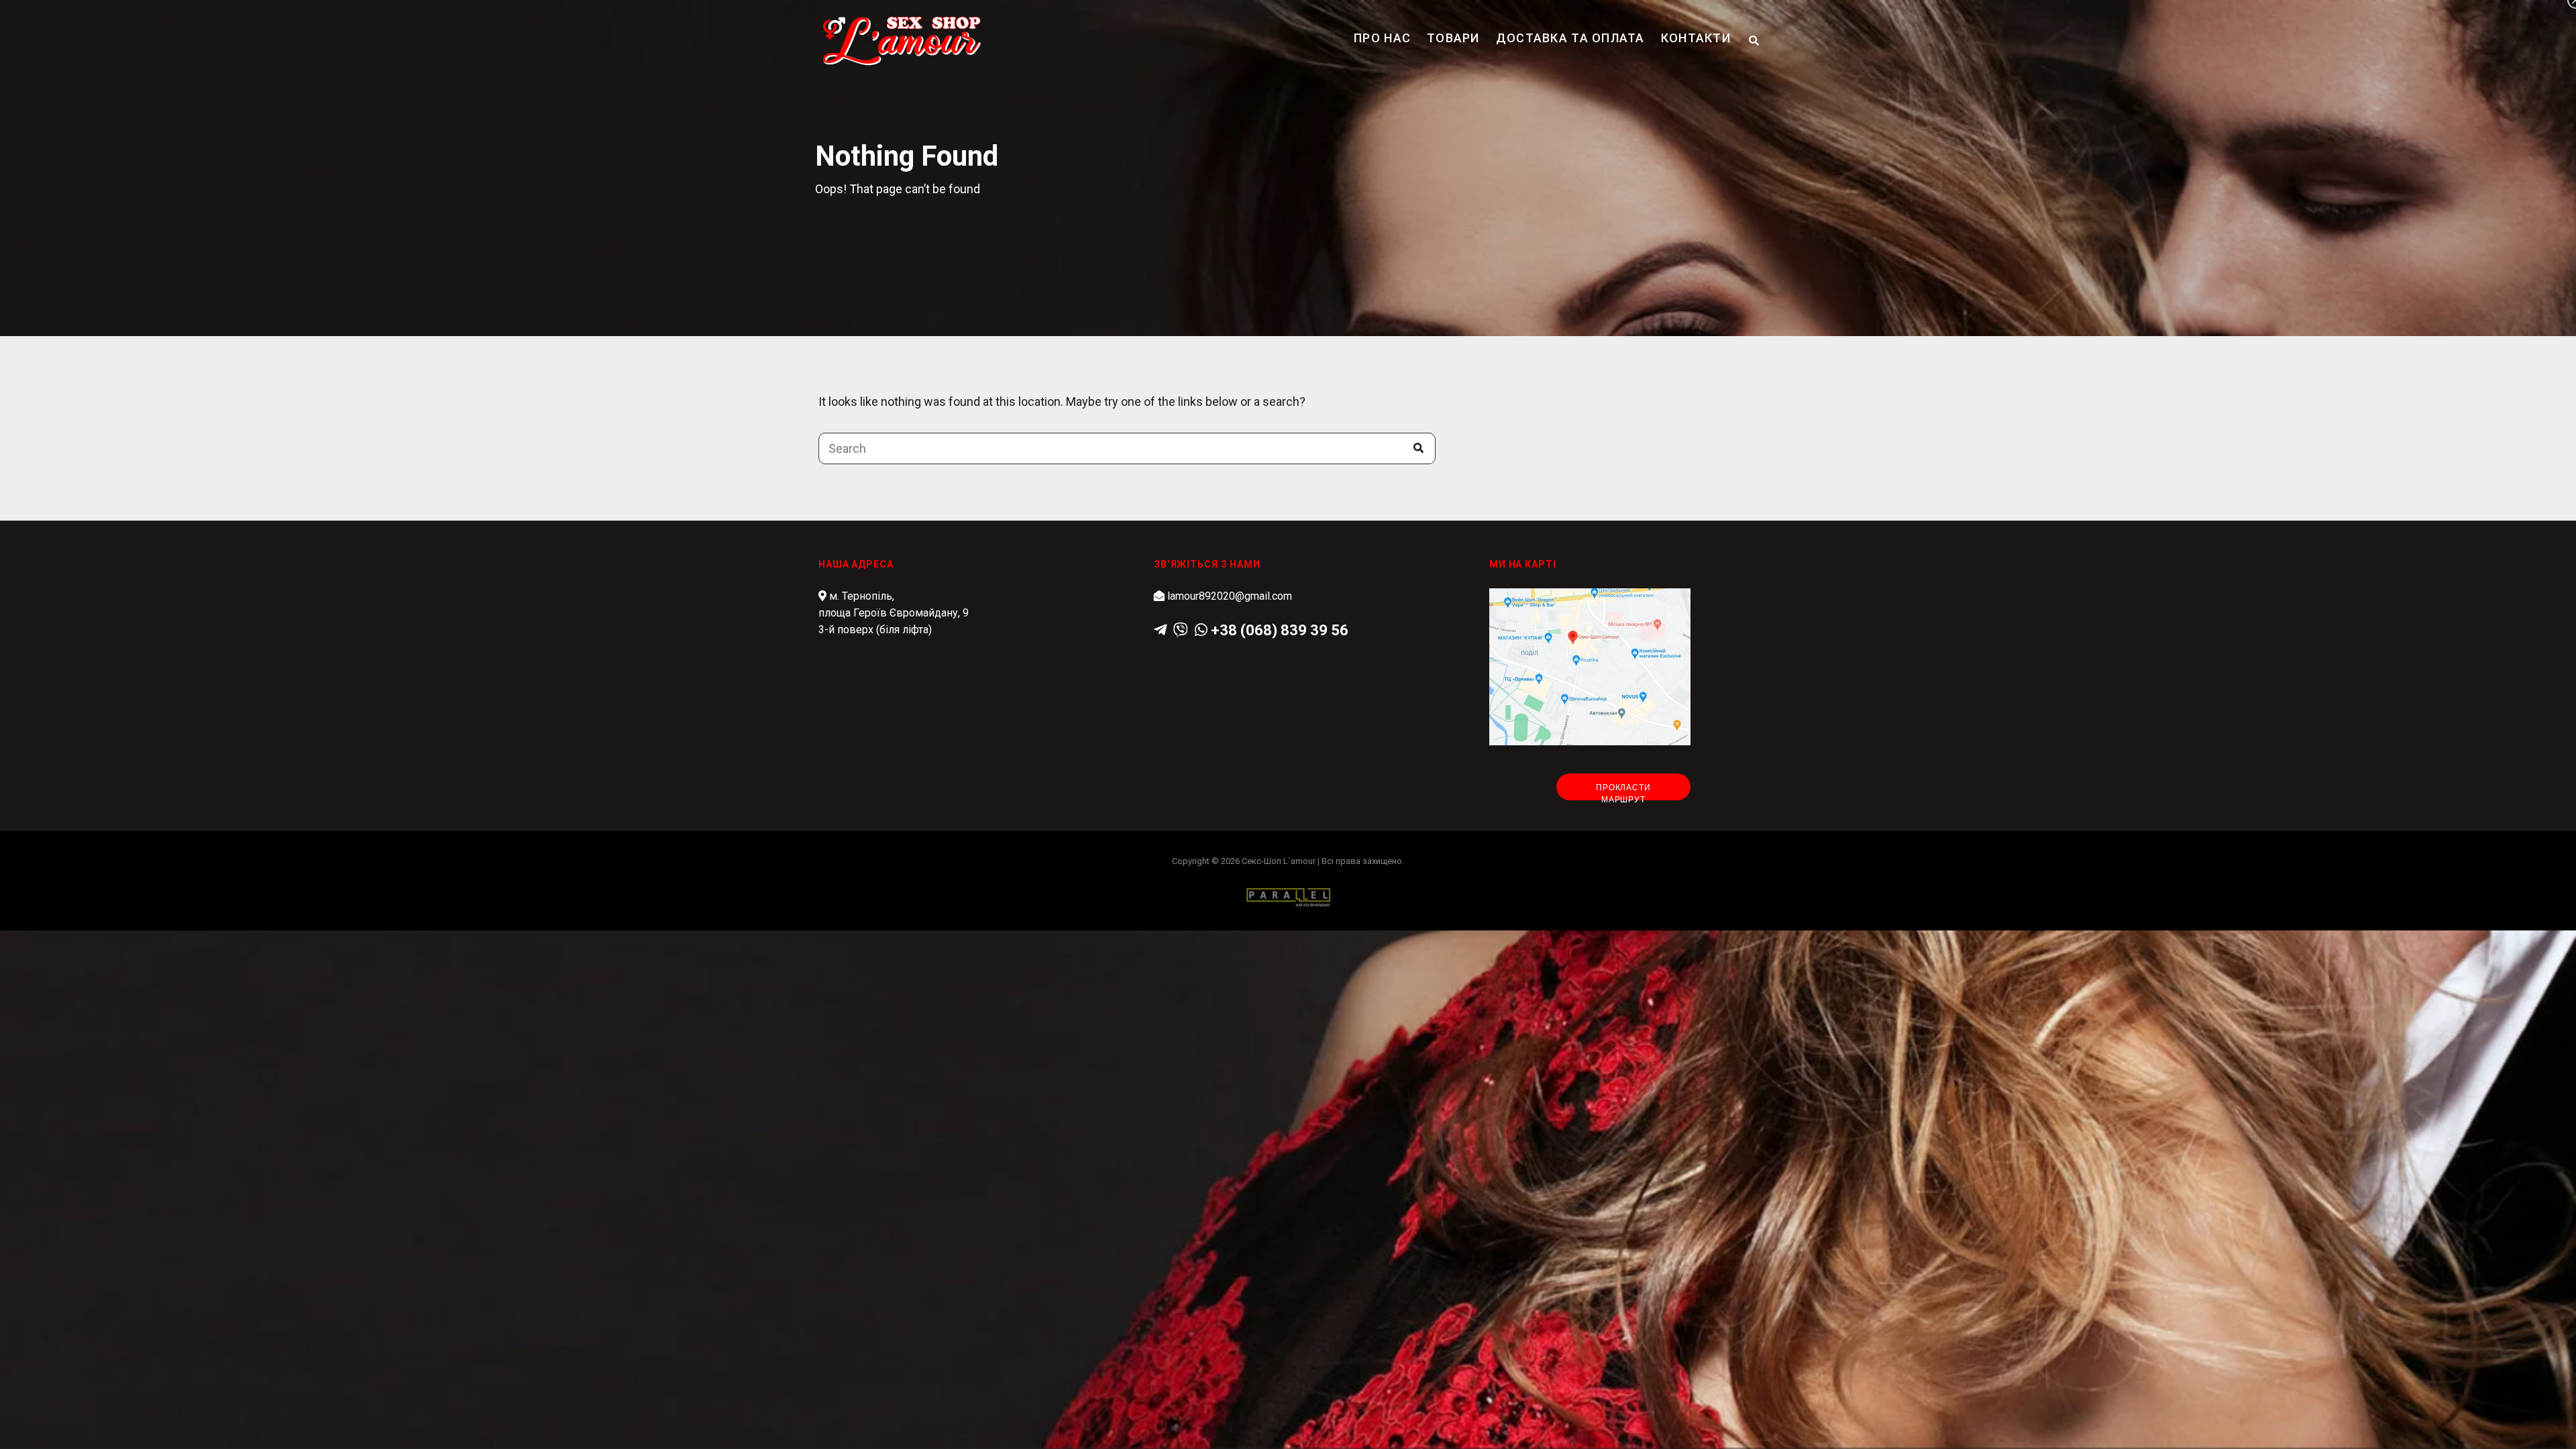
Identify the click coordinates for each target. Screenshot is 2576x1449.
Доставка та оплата (1570, 38)
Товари (1453, 38)
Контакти (1696, 38)
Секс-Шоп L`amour (1279, 861)
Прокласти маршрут (1623, 792)
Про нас (1382, 38)
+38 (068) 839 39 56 (1280, 630)
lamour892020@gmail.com (1230, 596)
